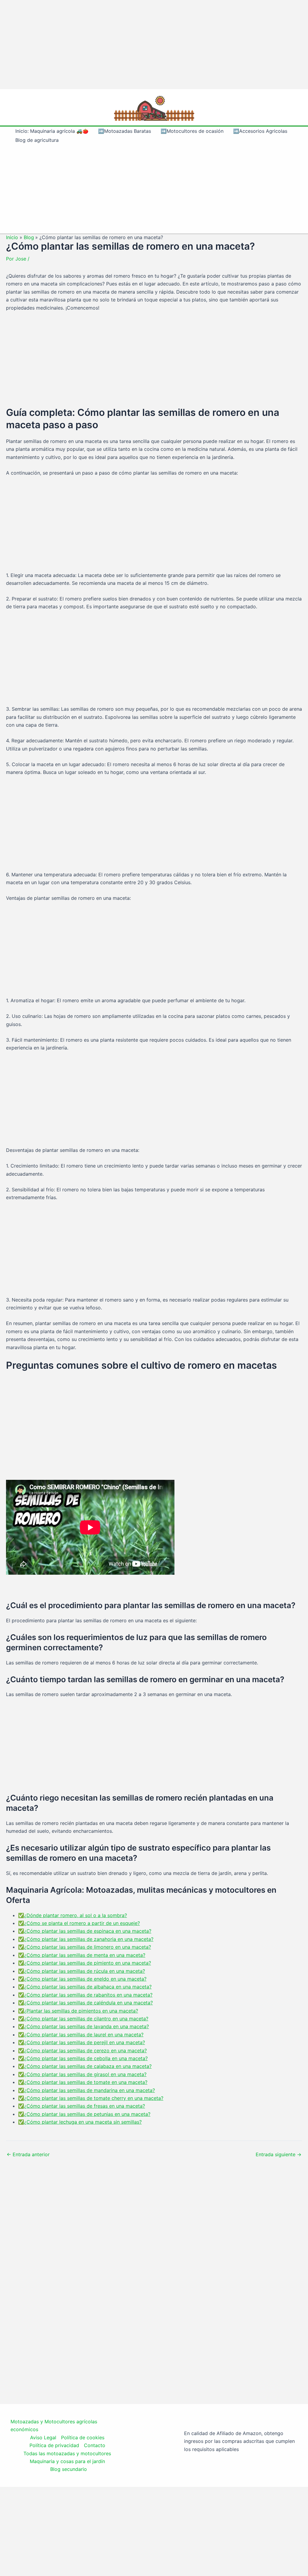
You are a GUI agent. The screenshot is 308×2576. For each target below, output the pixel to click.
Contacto (95, 2445)
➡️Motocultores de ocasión (192, 131)
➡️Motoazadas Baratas (125, 131)
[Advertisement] (154, 45)
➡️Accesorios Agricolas (260, 131)
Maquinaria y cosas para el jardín (67, 2461)
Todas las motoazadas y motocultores (67, 2453)
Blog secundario (69, 2469)
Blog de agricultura (37, 140)
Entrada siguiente (279, 2154)
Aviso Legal (43, 2437)
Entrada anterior (28, 2154)
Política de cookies (83, 2437)
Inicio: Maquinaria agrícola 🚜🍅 (52, 131)
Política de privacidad (54, 2445)
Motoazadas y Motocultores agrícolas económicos (54, 2425)
